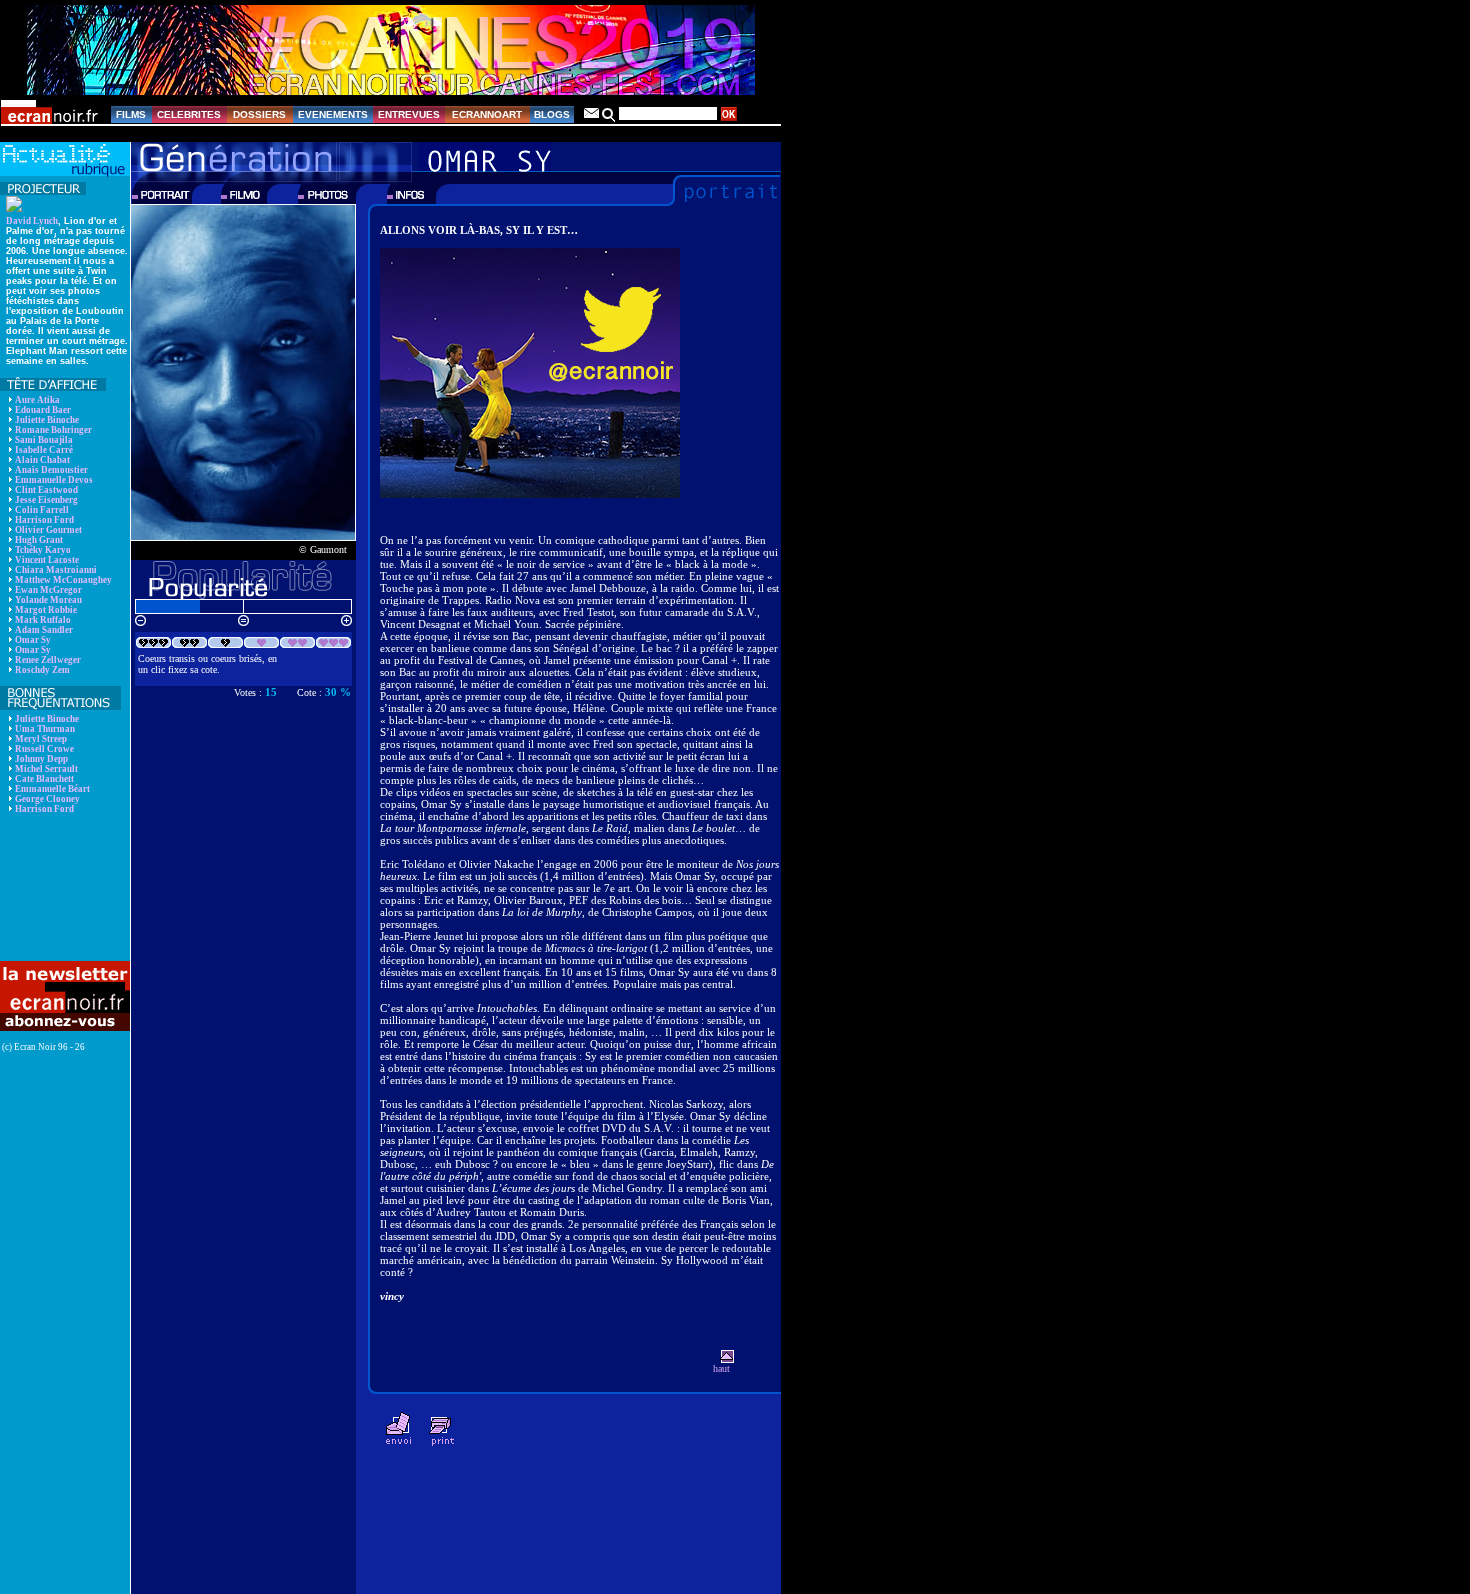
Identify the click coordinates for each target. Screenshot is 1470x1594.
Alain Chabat (42, 460)
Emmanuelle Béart (52, 789)
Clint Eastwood (46, 490)
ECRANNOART (487, 114)
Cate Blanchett (44, 779)
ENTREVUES (409, 114)
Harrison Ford (44, 520)
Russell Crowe (44, 749)
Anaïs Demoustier (51, 470)
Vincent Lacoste (47, 560)
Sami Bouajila (44, 440)
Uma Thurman (45, 729)
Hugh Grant (39, 540)
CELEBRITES (189, 114)
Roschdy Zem (42, 670)
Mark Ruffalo (43, 620)
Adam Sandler (44, 630)
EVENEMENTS (333, 114)
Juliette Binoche (47, 420)
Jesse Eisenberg (46, 500)
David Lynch (32, 221)
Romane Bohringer (53, 430)
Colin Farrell (42, 510)
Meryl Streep (41, 739)
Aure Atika (37, 400)
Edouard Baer (43, 410)
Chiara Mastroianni (56, 570)
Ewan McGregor (48, 590)
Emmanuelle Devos (54, 480)
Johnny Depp (41, 759)
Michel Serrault (46, 769)
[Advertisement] (62, 887)
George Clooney (47, 799)
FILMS (131, 114)
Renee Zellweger (48, 660)
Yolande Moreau (48, 600)
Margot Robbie (46, 610)
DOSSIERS (259, 114)
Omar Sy (33, 640)
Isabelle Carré (44, 450)
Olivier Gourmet (48, 530)
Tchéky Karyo (43, 550)
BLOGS (552, 114)
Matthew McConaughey (63, 580)
